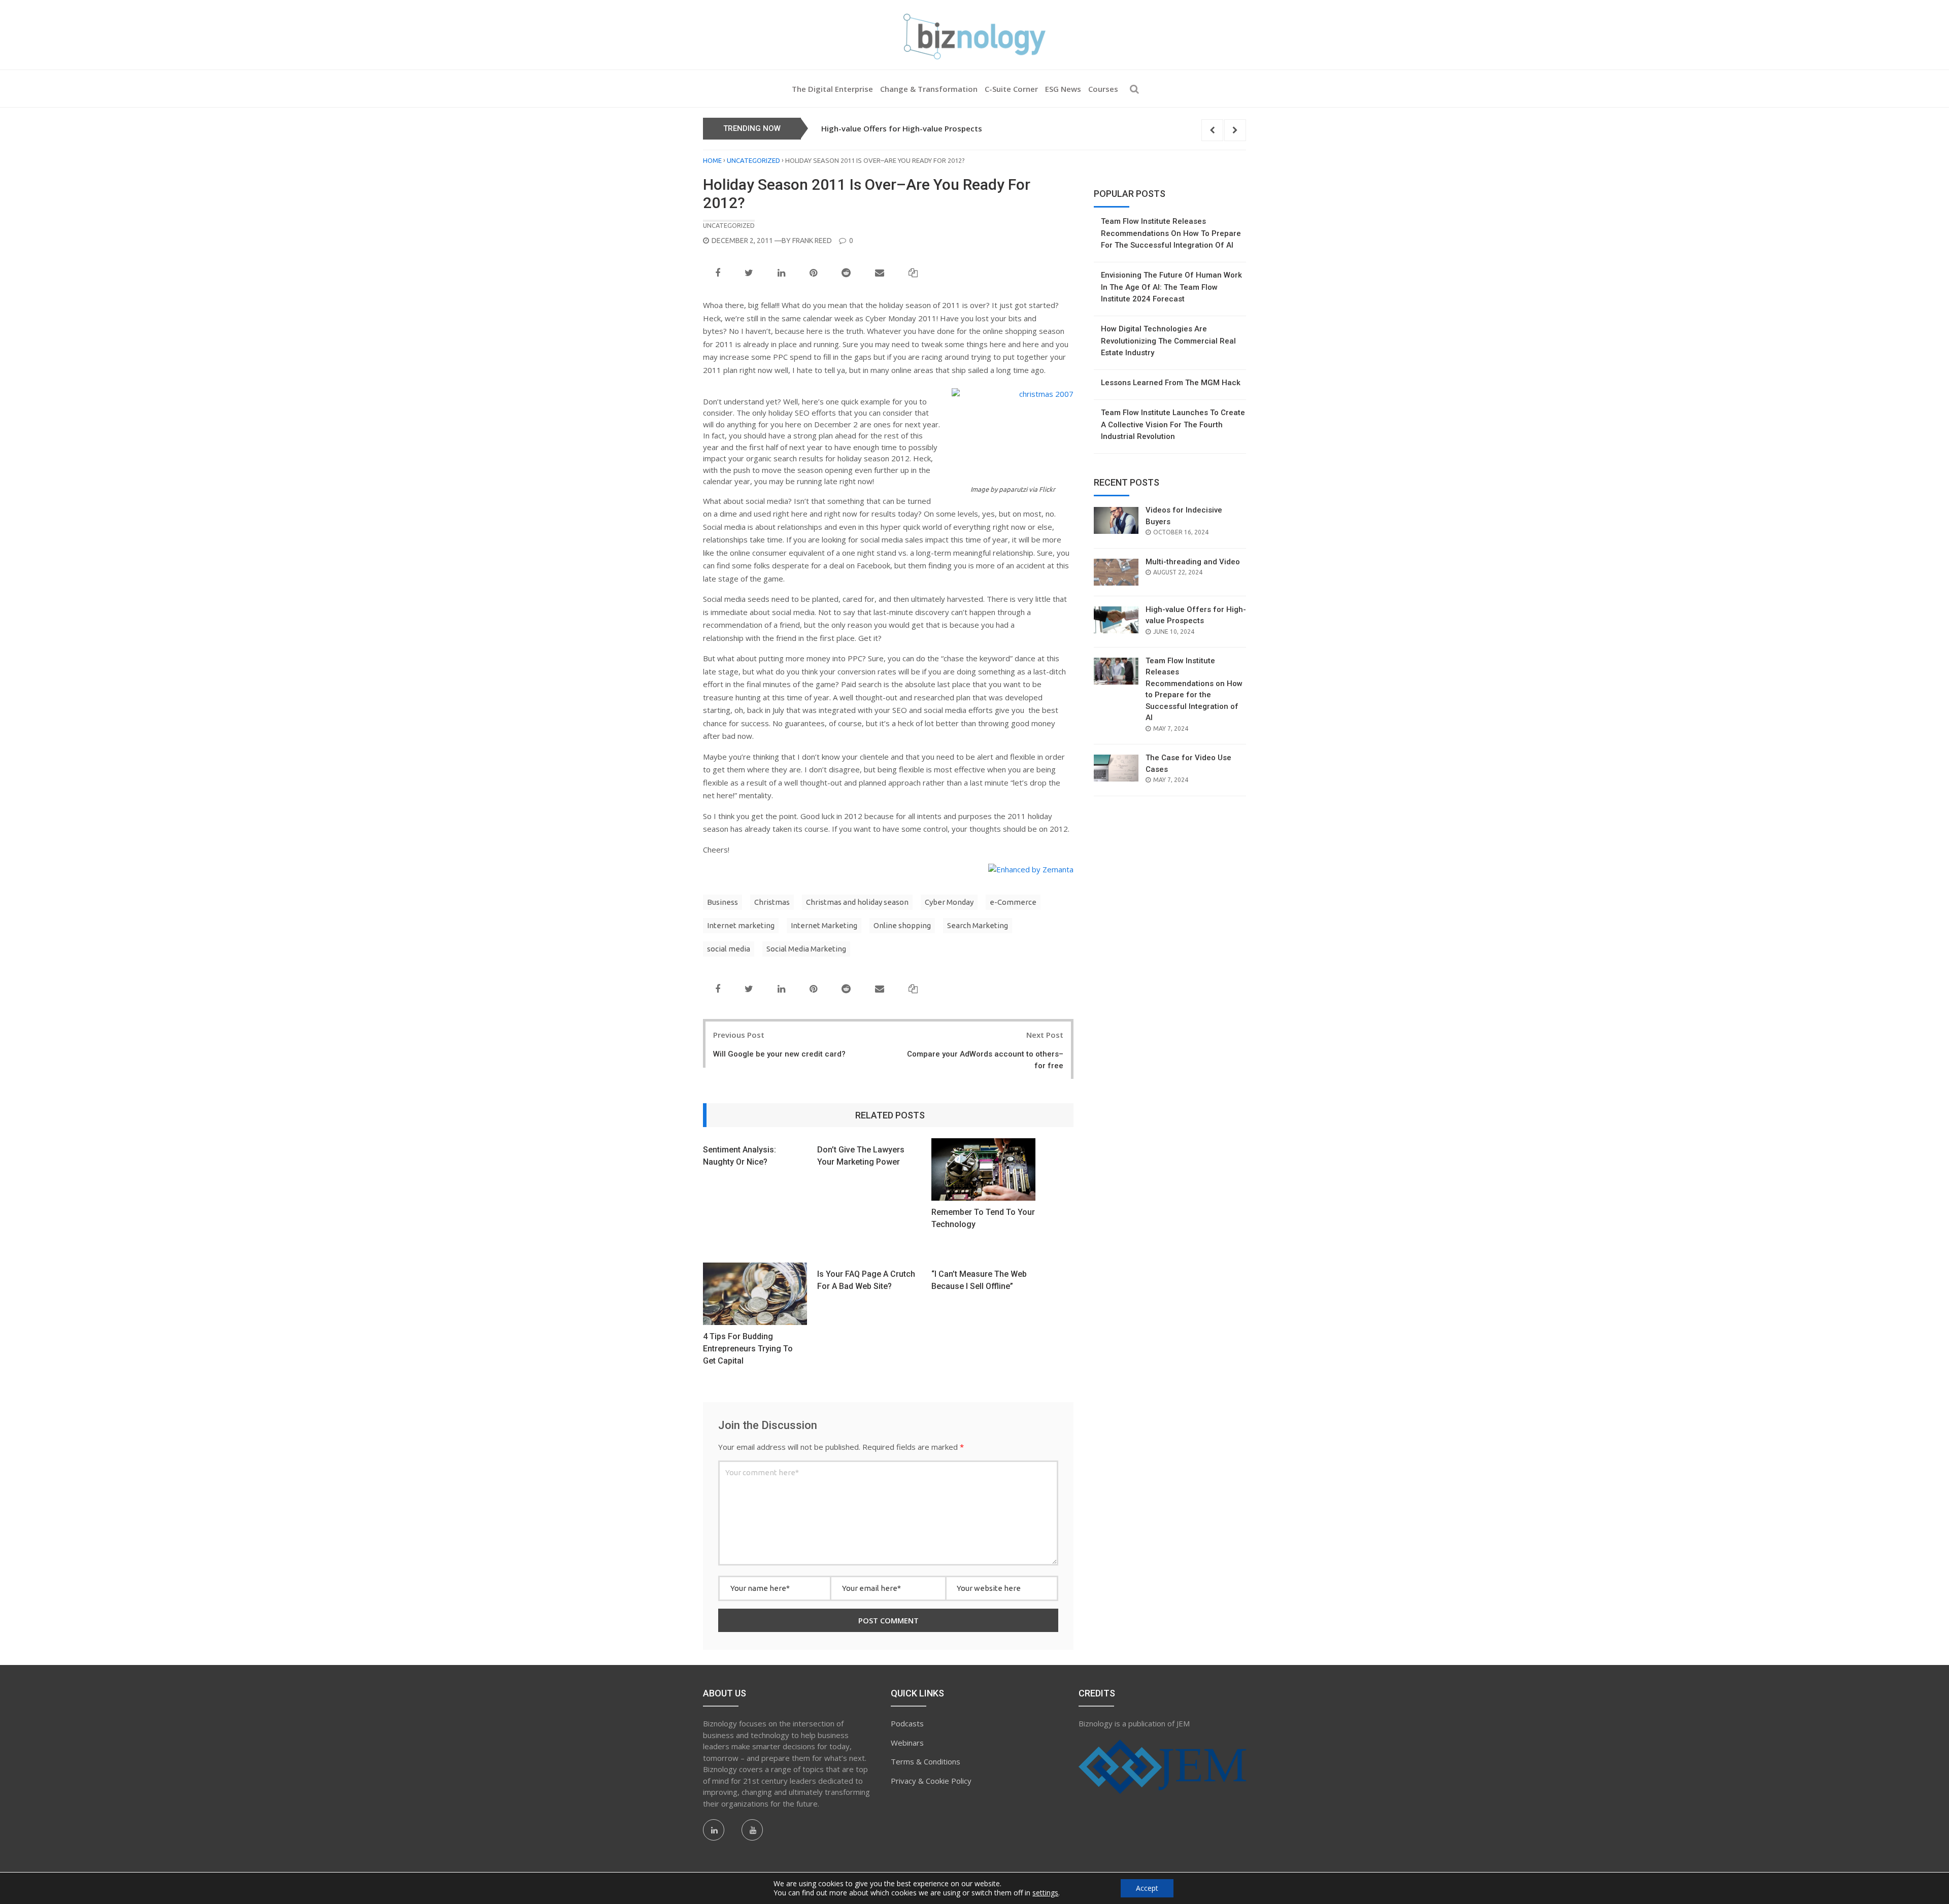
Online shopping (902, 925)
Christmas (772, 902)
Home (712, 160)
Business (723, 902)
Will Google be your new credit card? (779, 1054)
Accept (1147, 1888)
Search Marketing (978, 925)
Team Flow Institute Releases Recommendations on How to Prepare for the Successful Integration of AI (1016, 128)
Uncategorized (753, 160)
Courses (1103, 89)
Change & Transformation (929, 89)
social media (729, 949)
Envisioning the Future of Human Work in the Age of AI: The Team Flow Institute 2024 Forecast (1171, 287)
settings (1045, 1893)
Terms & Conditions (926, 1761)
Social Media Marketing (806, 949)
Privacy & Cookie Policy (931, 1781)
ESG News (1063, 89)
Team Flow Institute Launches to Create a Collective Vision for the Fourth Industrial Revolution (1173, 424)
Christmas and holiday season (857, 902)
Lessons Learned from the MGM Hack (1171, 383)
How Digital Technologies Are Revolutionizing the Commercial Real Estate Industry (1168, 341)
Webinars (907, 1743)
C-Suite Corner (1011, 89)
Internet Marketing (824, 925)
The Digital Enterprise (832, 89)
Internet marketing (741, 925)
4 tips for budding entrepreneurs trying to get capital (748, 1349)
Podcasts (907, 1723)
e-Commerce (1013, 902)
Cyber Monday (949, 902)
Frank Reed (812, 241)
